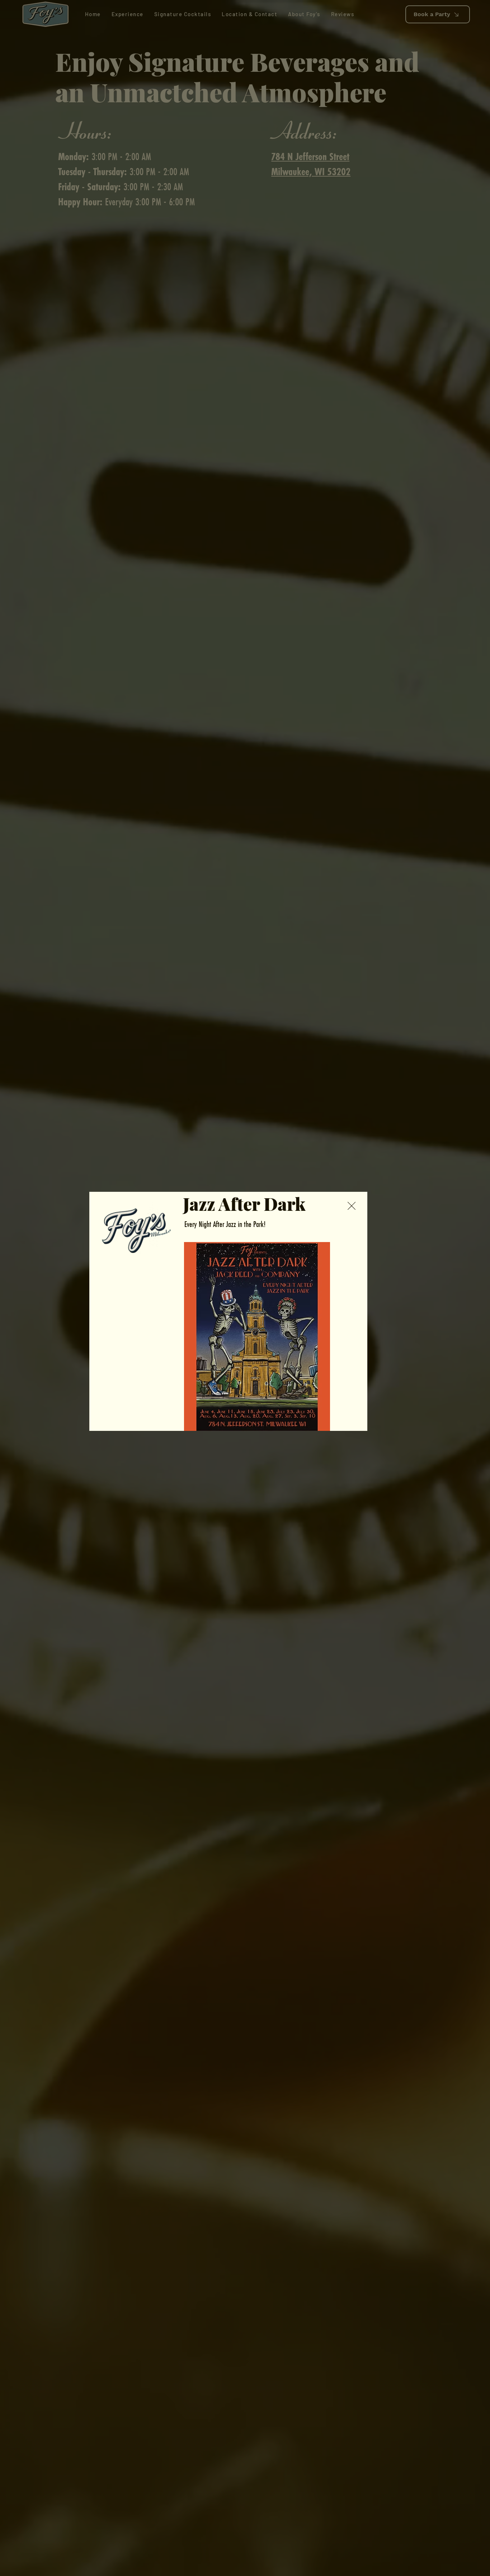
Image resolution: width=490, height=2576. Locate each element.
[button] (352, 1206)
